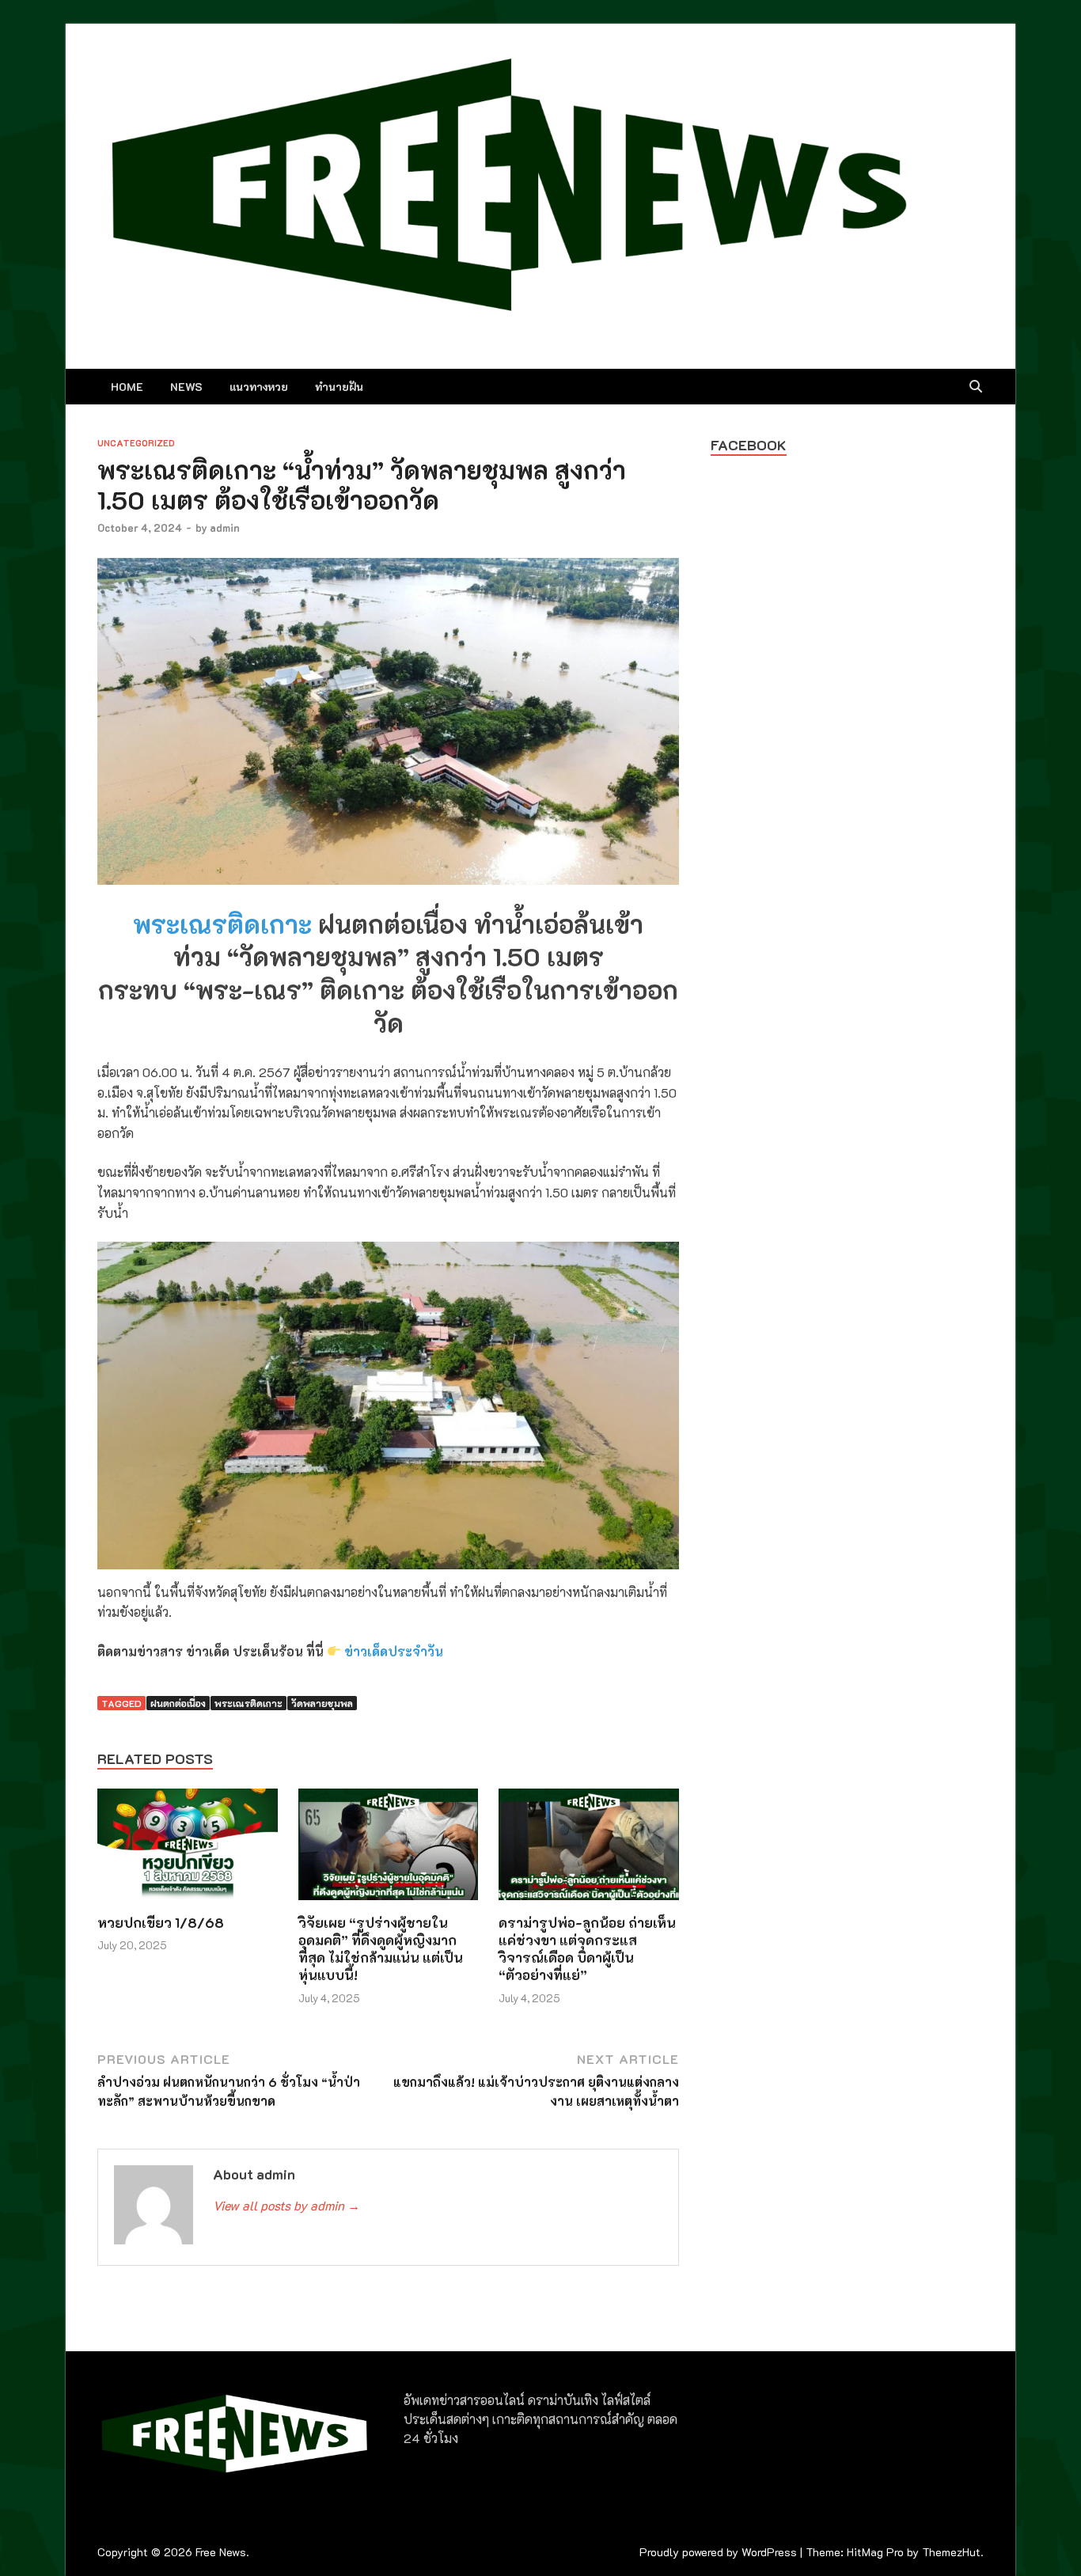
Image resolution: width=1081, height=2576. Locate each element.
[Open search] (976, 387)
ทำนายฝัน (339, 387)
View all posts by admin (286, 2205)
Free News (221, 2552)
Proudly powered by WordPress (718, 2552)
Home (127, 387)
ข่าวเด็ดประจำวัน (394, 1651)
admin (225, 527)
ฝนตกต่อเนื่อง (178, 1703)
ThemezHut (951, 2552)
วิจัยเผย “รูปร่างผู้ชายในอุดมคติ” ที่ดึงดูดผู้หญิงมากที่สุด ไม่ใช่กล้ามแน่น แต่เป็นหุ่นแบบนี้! (381, 1948)
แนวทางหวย (259, 387)
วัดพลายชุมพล (322, 1703)
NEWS (186, 387)
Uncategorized (136, 443)
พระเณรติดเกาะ (222, 924)
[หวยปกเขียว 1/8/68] (188, 1849)
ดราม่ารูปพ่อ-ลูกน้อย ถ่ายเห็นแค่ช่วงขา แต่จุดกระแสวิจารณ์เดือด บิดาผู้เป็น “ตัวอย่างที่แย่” (587, 1948)
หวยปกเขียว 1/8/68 (161, 1922)
